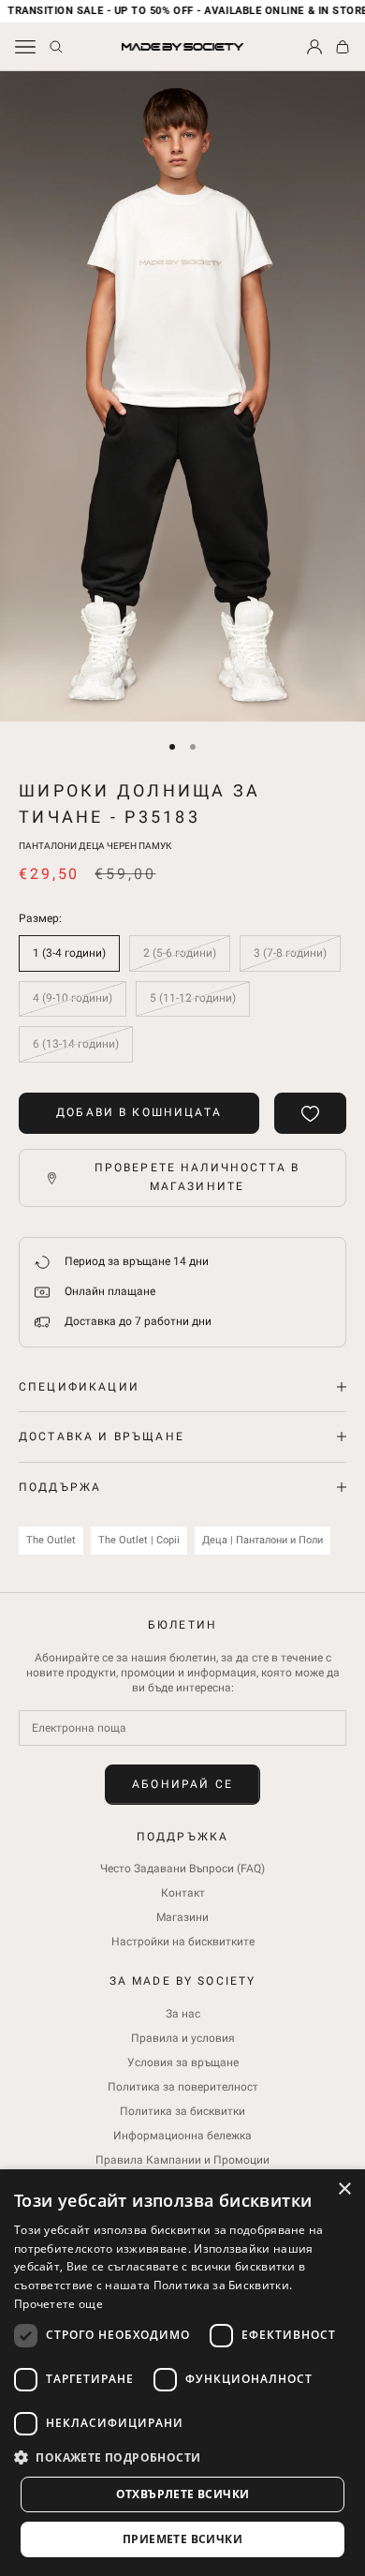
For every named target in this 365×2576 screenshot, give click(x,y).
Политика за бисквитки (182, 2111)
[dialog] (182, 2373)
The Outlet (51, 1540)
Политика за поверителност (183, 2087)
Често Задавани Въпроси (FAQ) (182, 1869)
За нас (183, 2014)
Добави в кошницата (139, 1112)
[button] (182, 2457)
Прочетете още (58, 2304)
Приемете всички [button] (182, 2539)
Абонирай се (182, 1784)
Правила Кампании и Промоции (182, 2160)
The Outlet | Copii (139, 1540)
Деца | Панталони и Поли (263, 1540)
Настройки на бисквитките (183, 1942)
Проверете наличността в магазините (197, 1177)
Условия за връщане (183, 2062)
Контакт (183, 1893)
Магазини (182, 1917)
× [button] (344, 2189)
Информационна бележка (182, 2136)
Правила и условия (183, 2038)
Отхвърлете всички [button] (183, 2494)
